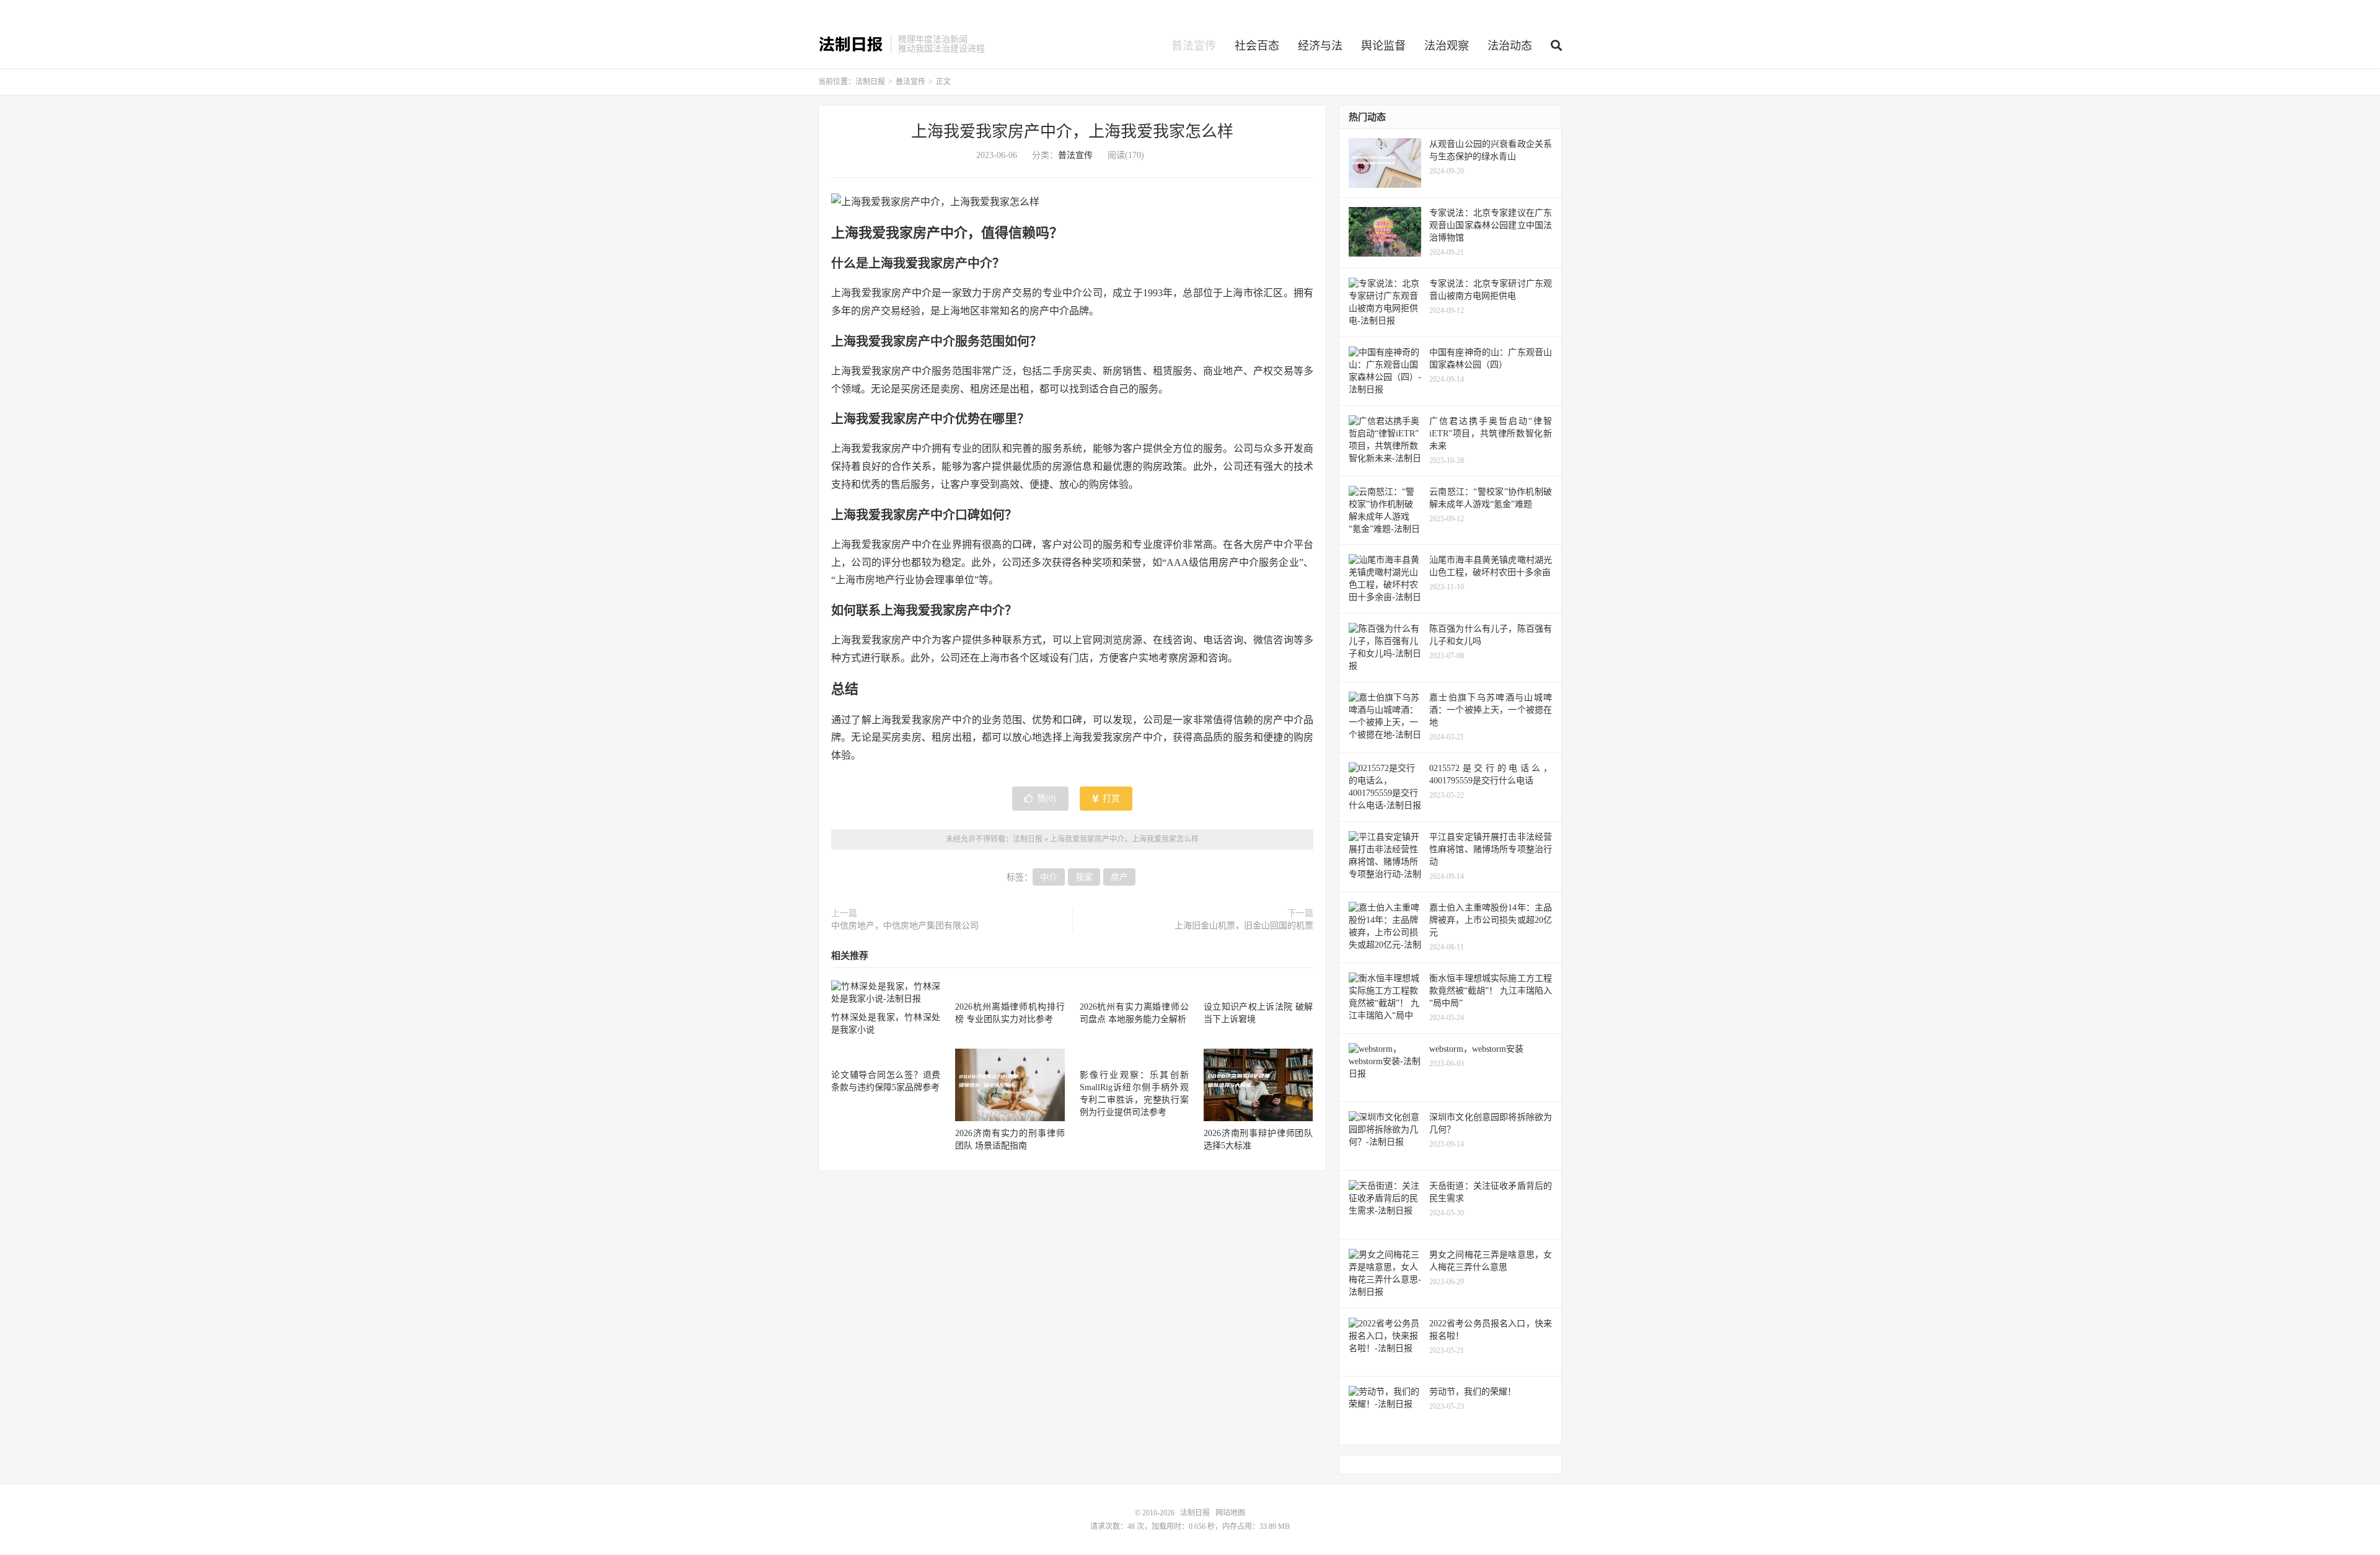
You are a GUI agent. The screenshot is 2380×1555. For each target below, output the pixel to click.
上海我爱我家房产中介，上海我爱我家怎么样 (1072, 132)
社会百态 (1257, 46)
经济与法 (1320, 46)
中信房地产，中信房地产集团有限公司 (905, 926)
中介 (1049, 877)
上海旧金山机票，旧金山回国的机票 (1244, 926)
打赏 (1110, 799)
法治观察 (1447, 46)
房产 (1119, 877)
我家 (1084, 877)
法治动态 (1510, 46)
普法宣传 (1194, 46)
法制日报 (851, 44)
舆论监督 (1383, 46)
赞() (1047, 799)
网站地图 (1230, 1513)
